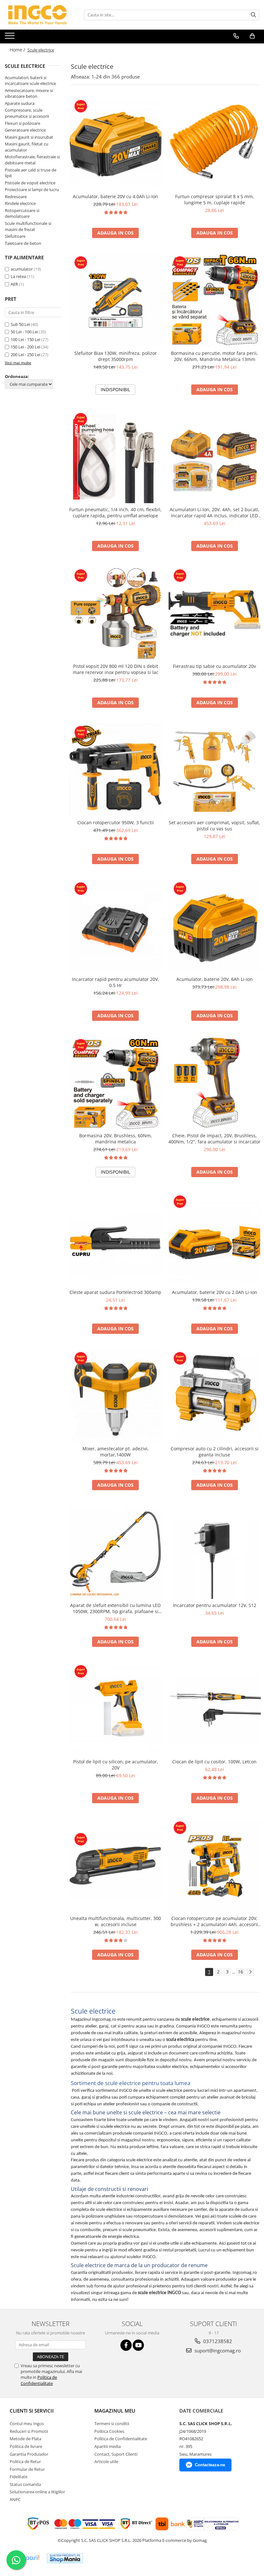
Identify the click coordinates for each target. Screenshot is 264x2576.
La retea (19, 276)
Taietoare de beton (23, 243)
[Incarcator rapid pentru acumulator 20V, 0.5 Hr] (116, 927)
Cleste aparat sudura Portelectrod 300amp (115, 1292)
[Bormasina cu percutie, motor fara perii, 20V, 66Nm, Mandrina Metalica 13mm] (215, 300)
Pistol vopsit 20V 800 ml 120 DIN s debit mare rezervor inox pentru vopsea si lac (116, 669)
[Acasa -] (37, 15)
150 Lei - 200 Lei (25, 347)
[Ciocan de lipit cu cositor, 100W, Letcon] (215, 1709)
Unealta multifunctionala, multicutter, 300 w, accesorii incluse (116, 1921)
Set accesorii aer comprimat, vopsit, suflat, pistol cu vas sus (214, 826)
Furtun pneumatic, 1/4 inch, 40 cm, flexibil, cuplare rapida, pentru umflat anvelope (115, 512)
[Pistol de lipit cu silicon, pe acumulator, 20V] (116, 1709)
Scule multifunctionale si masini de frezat (28, 226)
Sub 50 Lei (20, 324)
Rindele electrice (20, 203)
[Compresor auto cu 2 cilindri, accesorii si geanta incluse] (215, 1396)
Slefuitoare (15, 236)
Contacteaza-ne (210, 2465)
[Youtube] (138, 2345)
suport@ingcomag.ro (217, 2350)
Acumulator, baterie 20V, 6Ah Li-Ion (215, 979)
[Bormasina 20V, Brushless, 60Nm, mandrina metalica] (116, 1083)
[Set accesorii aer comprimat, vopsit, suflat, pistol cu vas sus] (215, 770)
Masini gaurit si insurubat (29, 137)
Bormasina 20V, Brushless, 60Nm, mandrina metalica (116, 1139)
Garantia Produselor (29, 2454)
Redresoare (16, 197)
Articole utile (106, 2461)
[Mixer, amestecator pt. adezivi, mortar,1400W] (116, 1396)
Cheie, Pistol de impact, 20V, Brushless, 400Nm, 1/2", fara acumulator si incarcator (214, 1139)
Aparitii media (108, 2446)
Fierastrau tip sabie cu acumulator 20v (214, 666)
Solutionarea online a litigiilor (37, 2492)
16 (240, 1972)
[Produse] (10, 38)
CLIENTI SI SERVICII (32, 2411)
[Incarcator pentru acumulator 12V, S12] (215, 1553)
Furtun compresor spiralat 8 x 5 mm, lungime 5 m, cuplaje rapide (215, 199)
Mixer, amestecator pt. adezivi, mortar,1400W (116, 1452)
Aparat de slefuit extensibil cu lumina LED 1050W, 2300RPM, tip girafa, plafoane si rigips (115, 1608)
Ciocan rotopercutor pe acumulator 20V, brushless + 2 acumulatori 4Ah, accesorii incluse (214, 1921)
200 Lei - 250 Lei (25, 355)
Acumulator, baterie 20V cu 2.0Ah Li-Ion (215, 1292)
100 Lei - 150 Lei (25, 339)
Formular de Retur (27, 2469)
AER (15, 284)
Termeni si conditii (112, 2424)
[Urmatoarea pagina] (250, 1972)
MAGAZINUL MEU (115, 2411)
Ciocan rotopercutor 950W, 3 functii (116, 822)
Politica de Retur (25, 2461)
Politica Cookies (109, 2431)
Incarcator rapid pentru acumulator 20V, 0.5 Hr (115, 982)
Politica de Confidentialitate (39, 2380)
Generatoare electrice (25, 130)
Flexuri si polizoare (23, 123)
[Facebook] (126, 2345)
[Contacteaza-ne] (236, 36)
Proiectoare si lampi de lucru (32, 189)
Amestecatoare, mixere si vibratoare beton (29, 93)
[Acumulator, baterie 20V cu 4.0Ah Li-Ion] (116, 144)
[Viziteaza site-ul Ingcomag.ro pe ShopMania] (65, 2558)
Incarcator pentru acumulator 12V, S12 (215, 1605)
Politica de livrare (26, 2446)
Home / (18, 50)
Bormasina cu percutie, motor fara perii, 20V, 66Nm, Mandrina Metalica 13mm (214, 356)
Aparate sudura (20, 103)
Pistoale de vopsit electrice (30, 183)
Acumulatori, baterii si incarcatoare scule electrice (30, 81)
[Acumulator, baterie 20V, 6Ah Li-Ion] (215, 927)
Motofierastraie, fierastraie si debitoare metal (32, 160)
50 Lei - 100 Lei (24, 332)
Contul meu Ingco (27, 2424)
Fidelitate (19, 2477)
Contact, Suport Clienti (116, 2454)
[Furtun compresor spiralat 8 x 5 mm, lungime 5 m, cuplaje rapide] (215, 144)
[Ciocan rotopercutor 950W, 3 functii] (116, 770)
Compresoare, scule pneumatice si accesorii (27, 113)
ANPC (15, 2499)
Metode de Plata (25, 2439)
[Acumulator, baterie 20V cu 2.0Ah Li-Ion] (215, 1240)
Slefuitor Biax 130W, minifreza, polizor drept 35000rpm (116, 356)
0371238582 (217, 2341)
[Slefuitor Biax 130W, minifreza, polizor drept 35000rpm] (116, 300)
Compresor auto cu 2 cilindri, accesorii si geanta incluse (215, 1452)
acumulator (22, 269)
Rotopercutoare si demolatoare (22, 213)
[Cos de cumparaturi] (252, 36)
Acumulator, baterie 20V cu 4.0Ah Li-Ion (115, 196)
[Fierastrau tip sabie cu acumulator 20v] (215, 614)
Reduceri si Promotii (29, 2431)
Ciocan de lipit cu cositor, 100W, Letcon (214, 1762)
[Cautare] (253, 15)
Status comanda (25, 2484)
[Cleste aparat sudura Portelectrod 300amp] (116, 1240)
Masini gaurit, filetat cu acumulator (27, 147)
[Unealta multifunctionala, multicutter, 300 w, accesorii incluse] (116, 1865)
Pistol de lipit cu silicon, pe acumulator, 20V (116, 1765)
